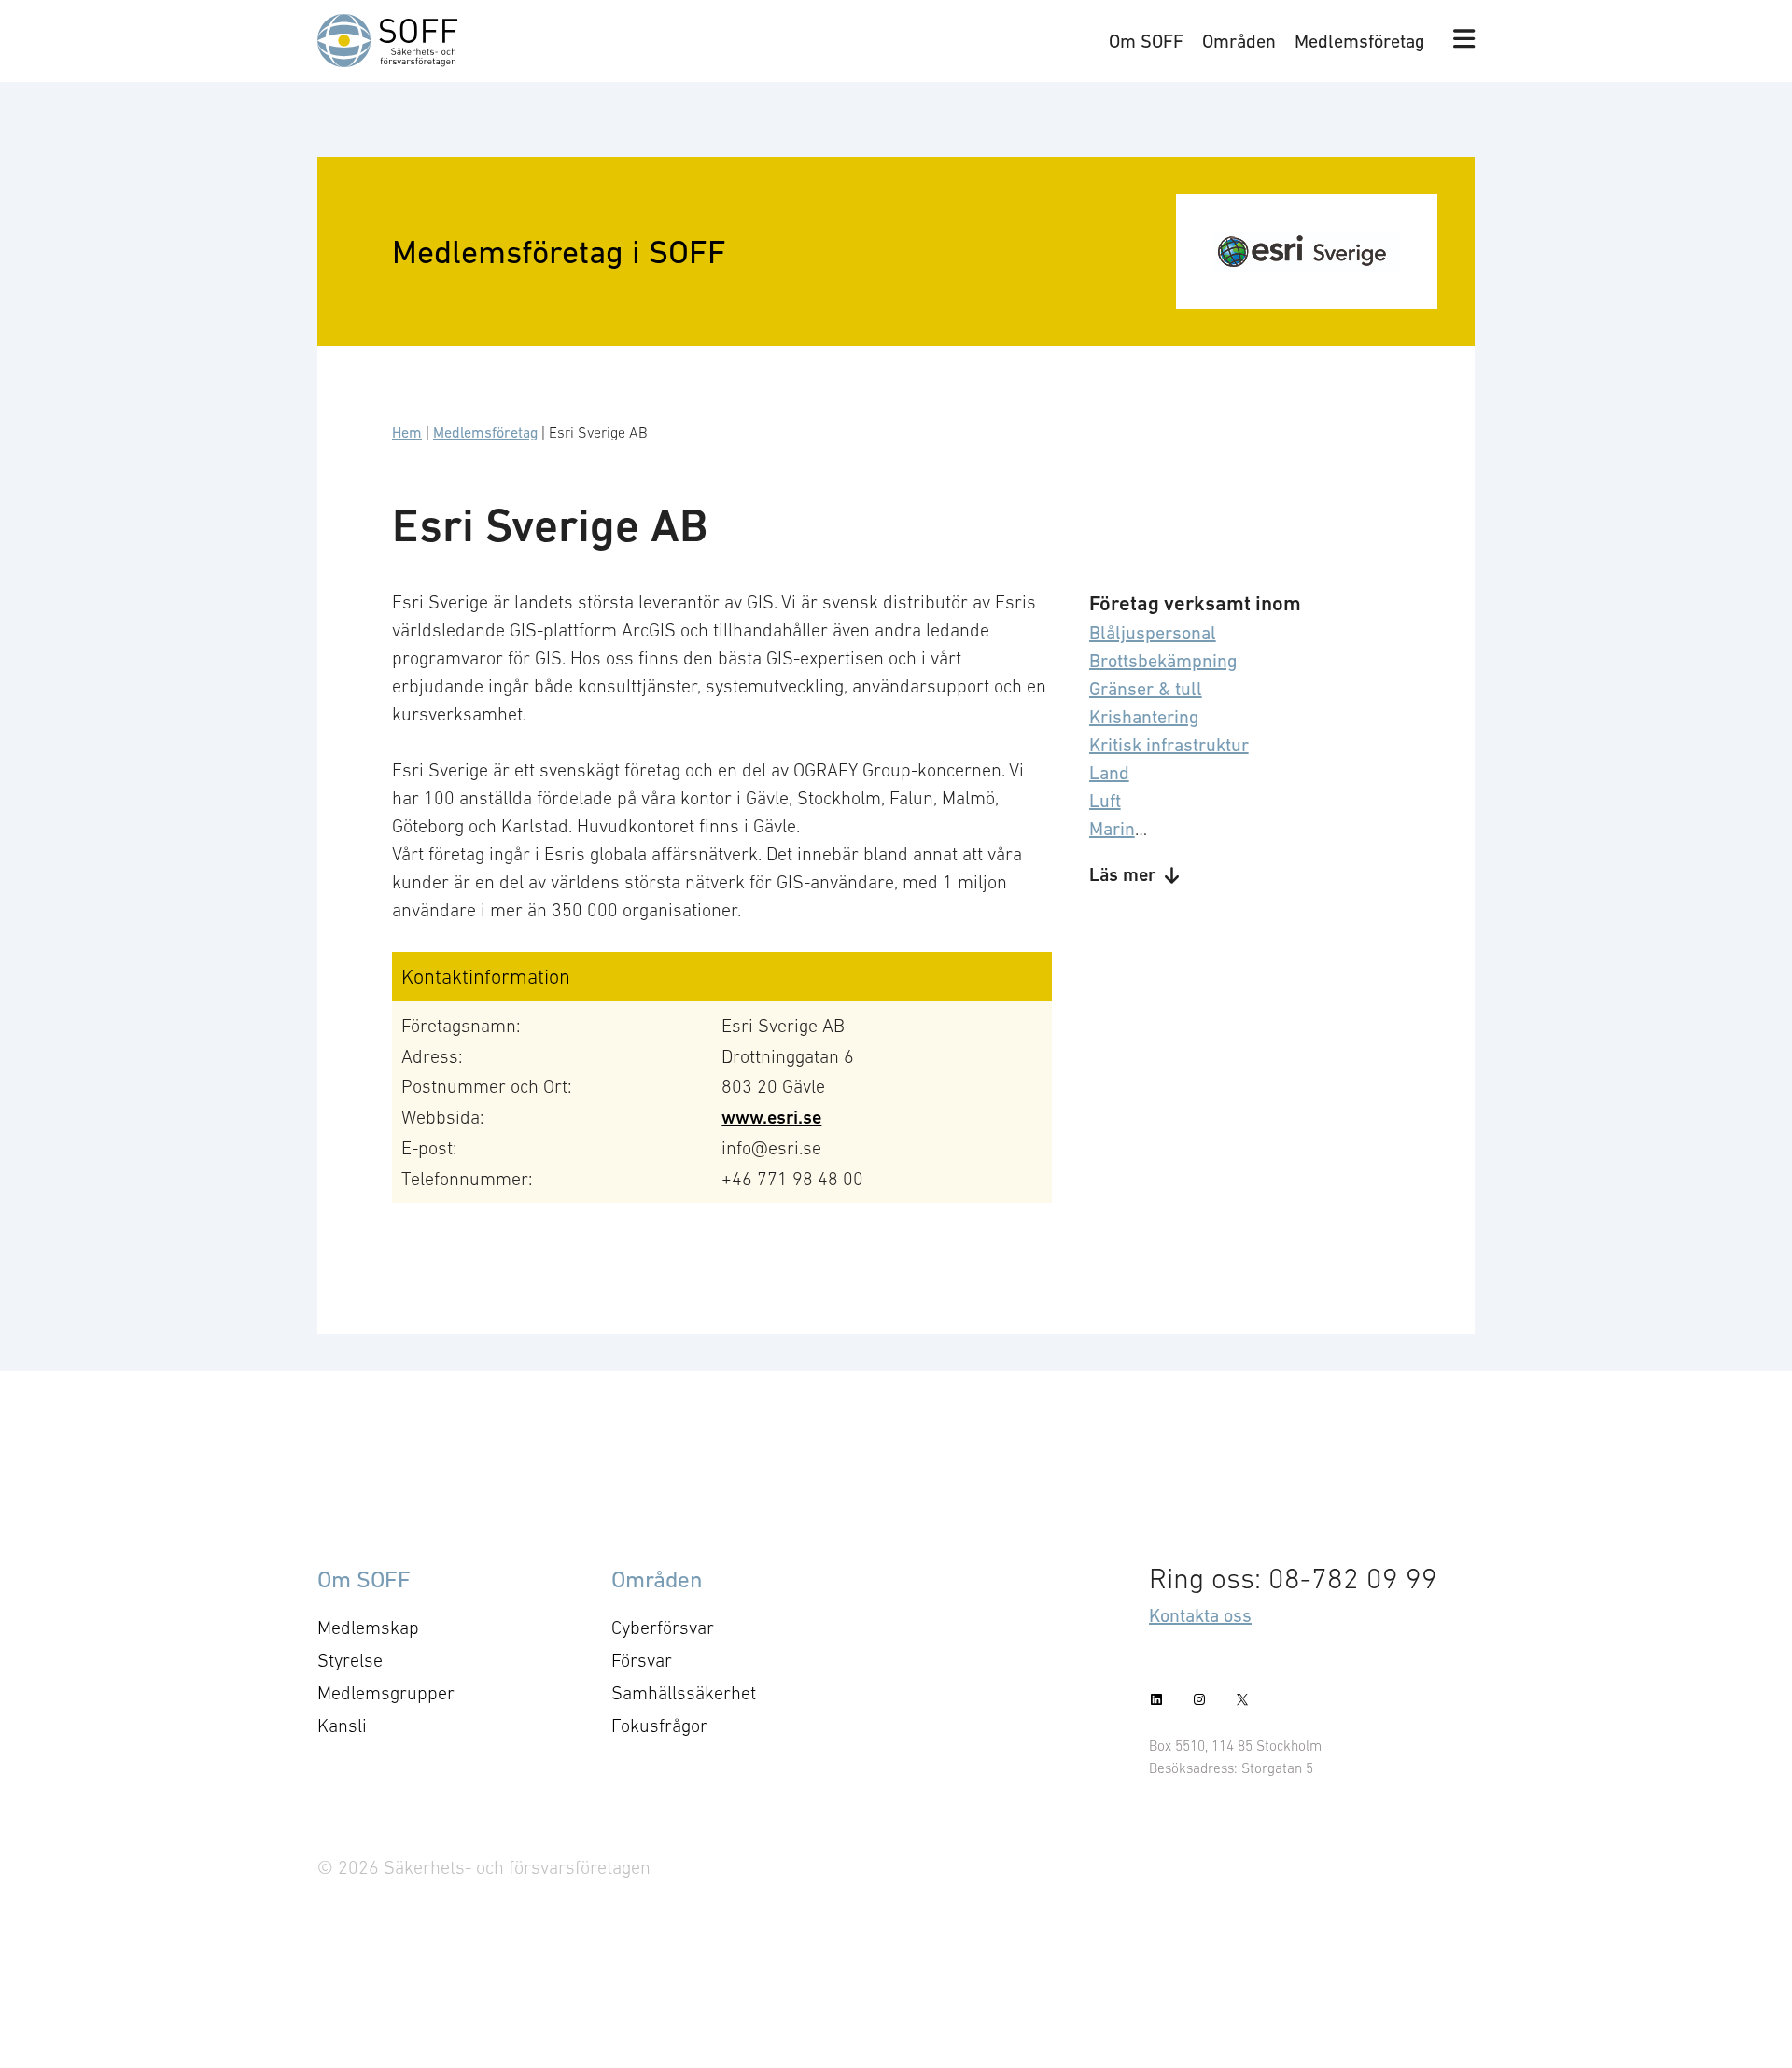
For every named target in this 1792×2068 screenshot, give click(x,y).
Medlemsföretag (1360, 41)
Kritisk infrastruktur (1169, 745)
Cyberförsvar (663, 1628)
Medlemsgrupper (386, 1693)
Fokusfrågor (659, 1726)
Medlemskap (368, 1628)
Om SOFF (1146, 41)
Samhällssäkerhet (684, 1693)
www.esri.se (771, 1118)
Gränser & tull (1146, 689)
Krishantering (1144, 717)
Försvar (642, 1660)
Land (1109, 773)
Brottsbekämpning (1163, 661)
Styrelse (350, 1660)
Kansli (342, 1726)
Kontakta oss (1200, 1615)
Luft (1105, 801)
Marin (1112, 829)
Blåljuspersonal (1153, 633)
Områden (1239, 41)
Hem (407, 432)
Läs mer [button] (1122, 875)
